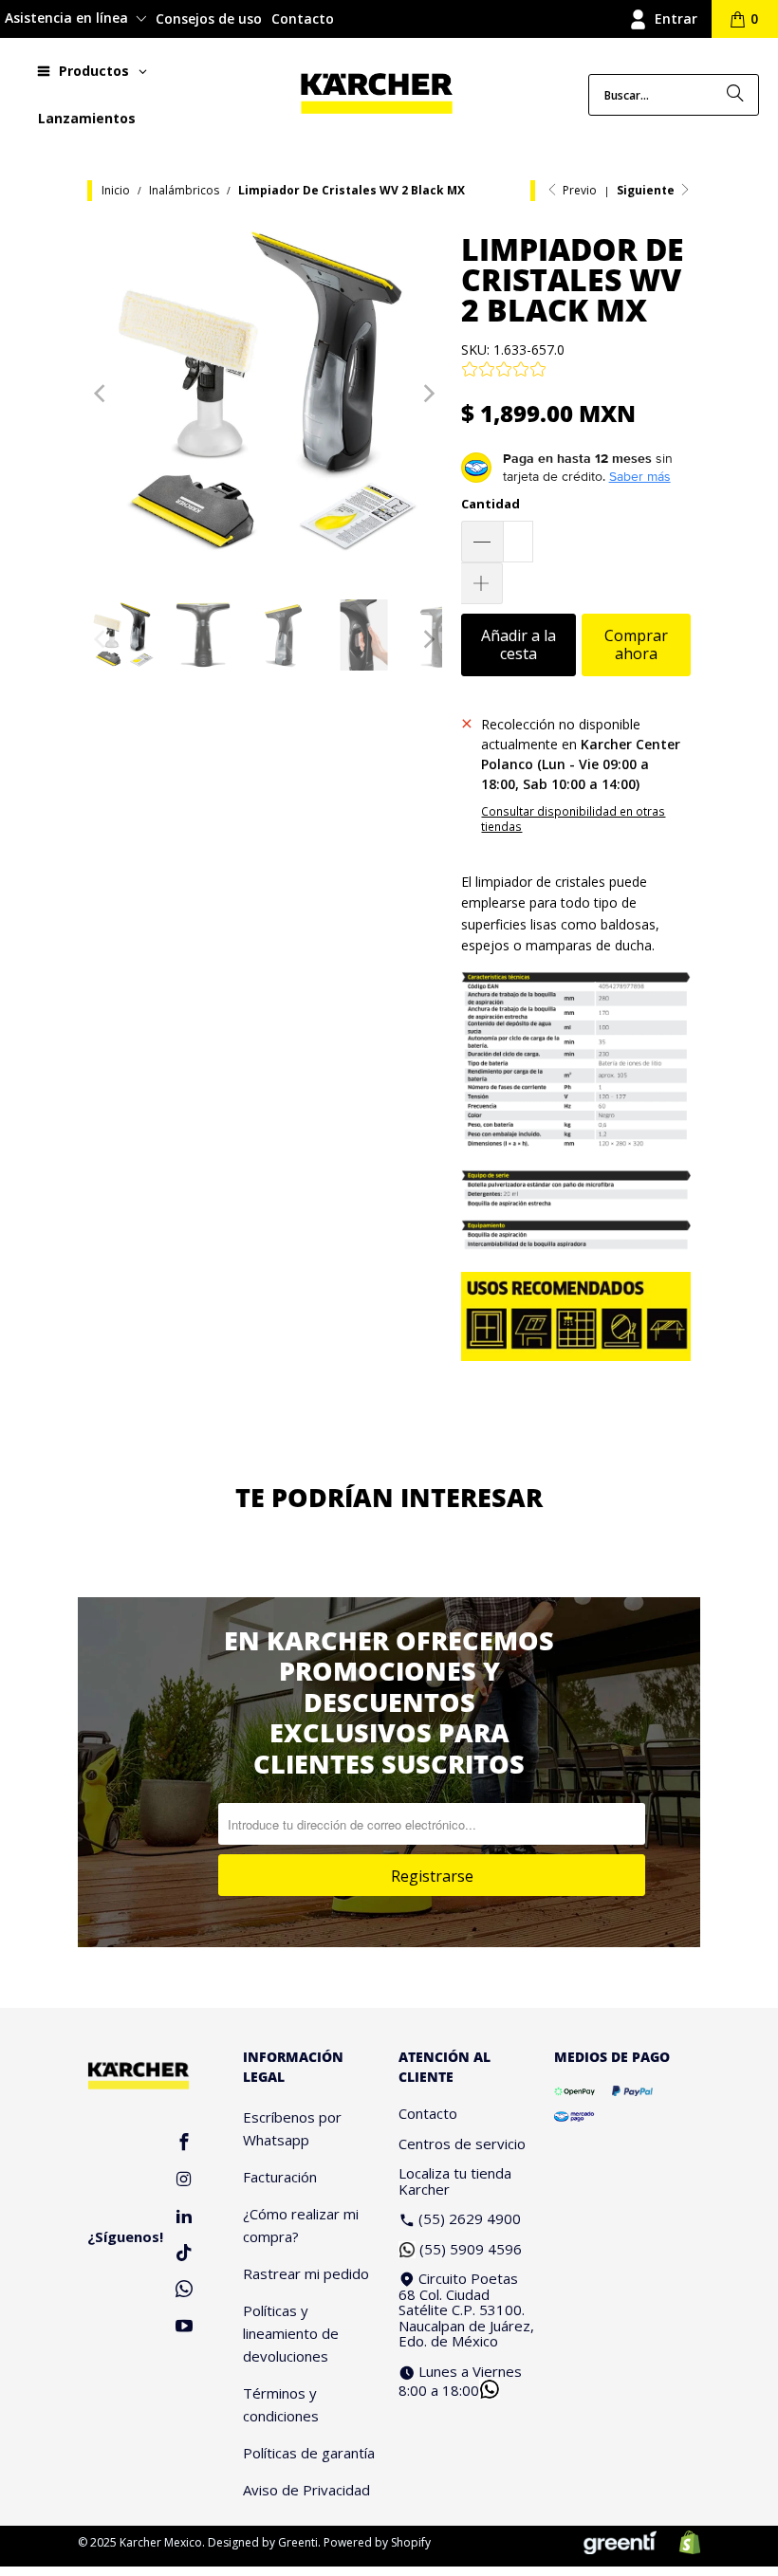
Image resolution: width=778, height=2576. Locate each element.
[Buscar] (735, 95)
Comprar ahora (636, 644)
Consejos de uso (209, 18)
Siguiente (647, 190)
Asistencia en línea (68, 18)
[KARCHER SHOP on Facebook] (184, 2143)
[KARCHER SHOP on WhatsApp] (184, 2290)
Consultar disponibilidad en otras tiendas (573, 819)
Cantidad (491, 504)
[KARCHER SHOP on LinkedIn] (184, 2217)
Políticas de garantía (309, 2453)
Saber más (640, 476)
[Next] (428, 394)
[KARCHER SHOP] (377, 94)
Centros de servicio (462, 2144)
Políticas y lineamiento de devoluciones (291, 2333)
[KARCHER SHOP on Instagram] (184, 2180)
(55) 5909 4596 (471, 2249)
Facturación (280, 2177)
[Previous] (102, 394)
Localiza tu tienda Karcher (455, 2181)
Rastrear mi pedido (306, 2273)
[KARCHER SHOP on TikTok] (184, 2254)
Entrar (676, 18)
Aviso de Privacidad (306, 2490)
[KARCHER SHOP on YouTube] (184, 2327)
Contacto (303, 18)
